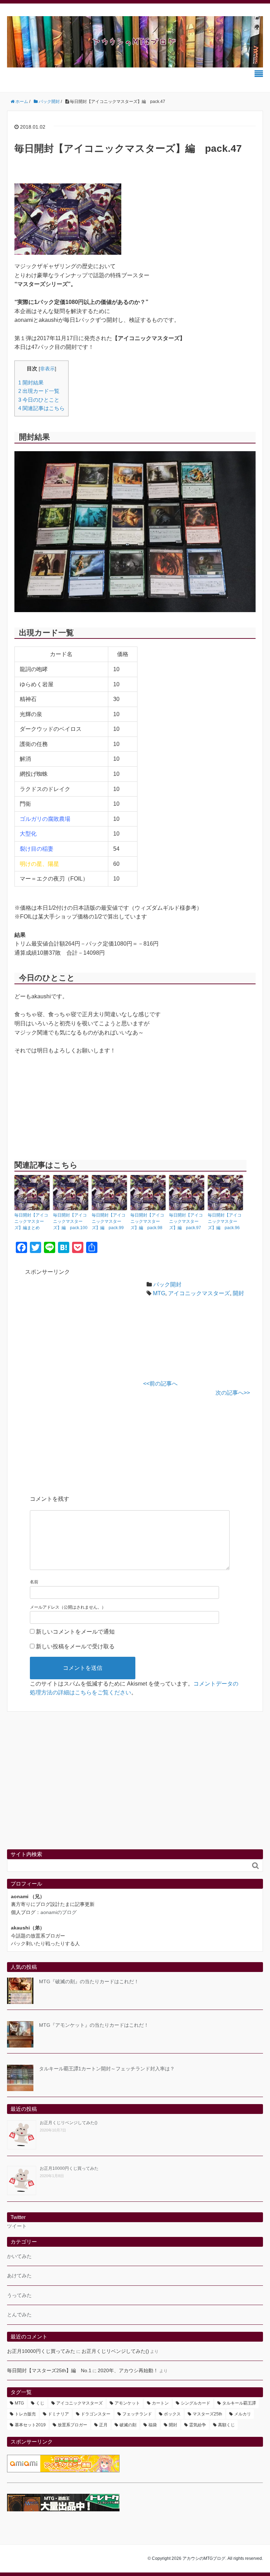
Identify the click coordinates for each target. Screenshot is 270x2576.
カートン (160, 2403)
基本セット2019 (30, 2425)
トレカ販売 (25, 2414)
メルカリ (243, 2414)
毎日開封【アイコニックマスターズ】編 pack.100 (70, 1221)
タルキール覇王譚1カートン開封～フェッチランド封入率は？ (107, 2069)
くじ (40, 2403)
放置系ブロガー (72, 2425)
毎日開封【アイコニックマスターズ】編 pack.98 (147, 1221)
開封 (238, 1293)
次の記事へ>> (233, 1393)
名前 (34, 1582)
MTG (159, 1293)
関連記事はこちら (41, 408)
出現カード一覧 (39, 391)
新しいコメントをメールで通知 (75, 1632)
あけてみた (19, 2276)
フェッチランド (137, 2414)
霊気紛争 (198, 2425)
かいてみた (19, 2256)
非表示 (47, 369)
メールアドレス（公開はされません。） (68, 1607)
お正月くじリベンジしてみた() (69, 2123)
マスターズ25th (207, 2414)
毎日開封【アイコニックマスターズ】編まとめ (31, 1221)
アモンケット (127, 2403)
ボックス (172, 2414)
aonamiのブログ (59, 1912)
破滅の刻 (128, 2425)
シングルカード (195, 2403)
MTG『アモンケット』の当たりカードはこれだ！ (94, 2025)
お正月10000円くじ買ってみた (69, 2168)
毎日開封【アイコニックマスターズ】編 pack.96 (225, 1221)
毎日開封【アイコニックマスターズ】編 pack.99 (109, 1221)
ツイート (17, 2226)
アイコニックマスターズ (199, 1293)
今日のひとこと (39, 400)
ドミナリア (58, 2414)
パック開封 (167, 1284)
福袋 (153, 2425)
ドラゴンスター (96, 2414)
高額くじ (226, 2425)
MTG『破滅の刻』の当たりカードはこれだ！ (89, 1981)
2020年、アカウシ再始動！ (128, 2370)
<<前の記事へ (160, 1384)
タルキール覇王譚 (239, 2403)
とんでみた (19, 2315)
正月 (103, 2425)
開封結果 (31, 382)
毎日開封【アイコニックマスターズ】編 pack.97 (186, 1221)
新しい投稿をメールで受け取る (75, 1646)
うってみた (19, 2295)
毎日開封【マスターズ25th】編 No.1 (49, 2370)
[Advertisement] (84, 1328)
